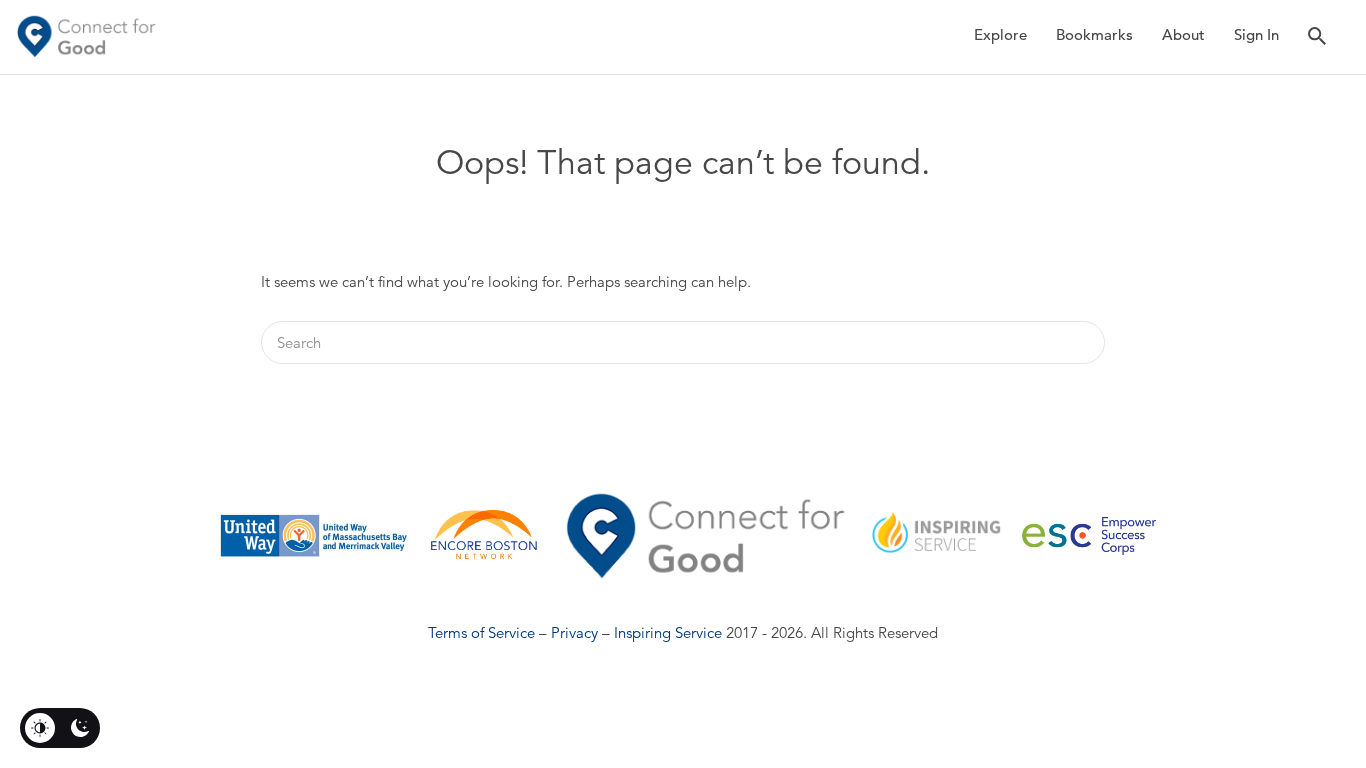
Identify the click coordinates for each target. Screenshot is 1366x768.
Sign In (1256, 34)
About (1183, 34)
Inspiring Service (668, 632)
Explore (1000, 34)
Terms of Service (481, 632)
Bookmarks (1094, 34)
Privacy (574, 632)
